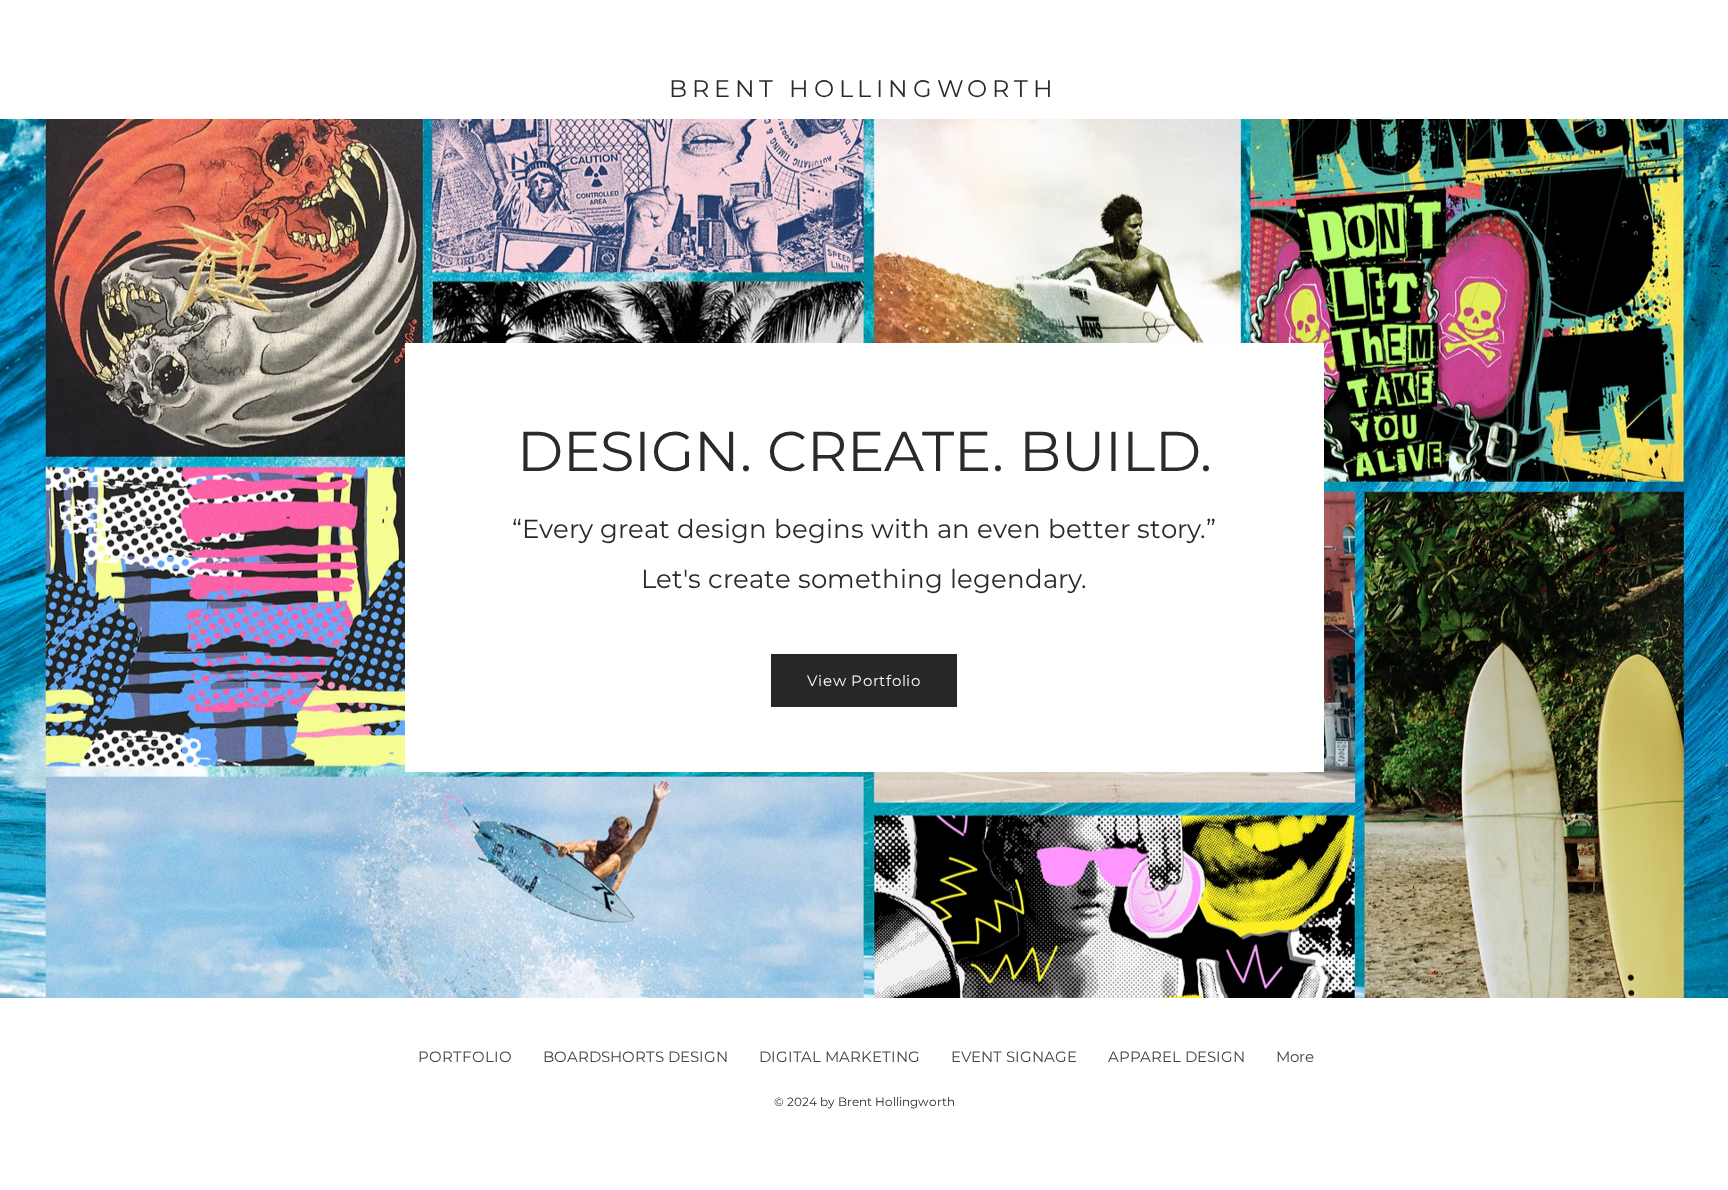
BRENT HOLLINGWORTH (863, 88)
